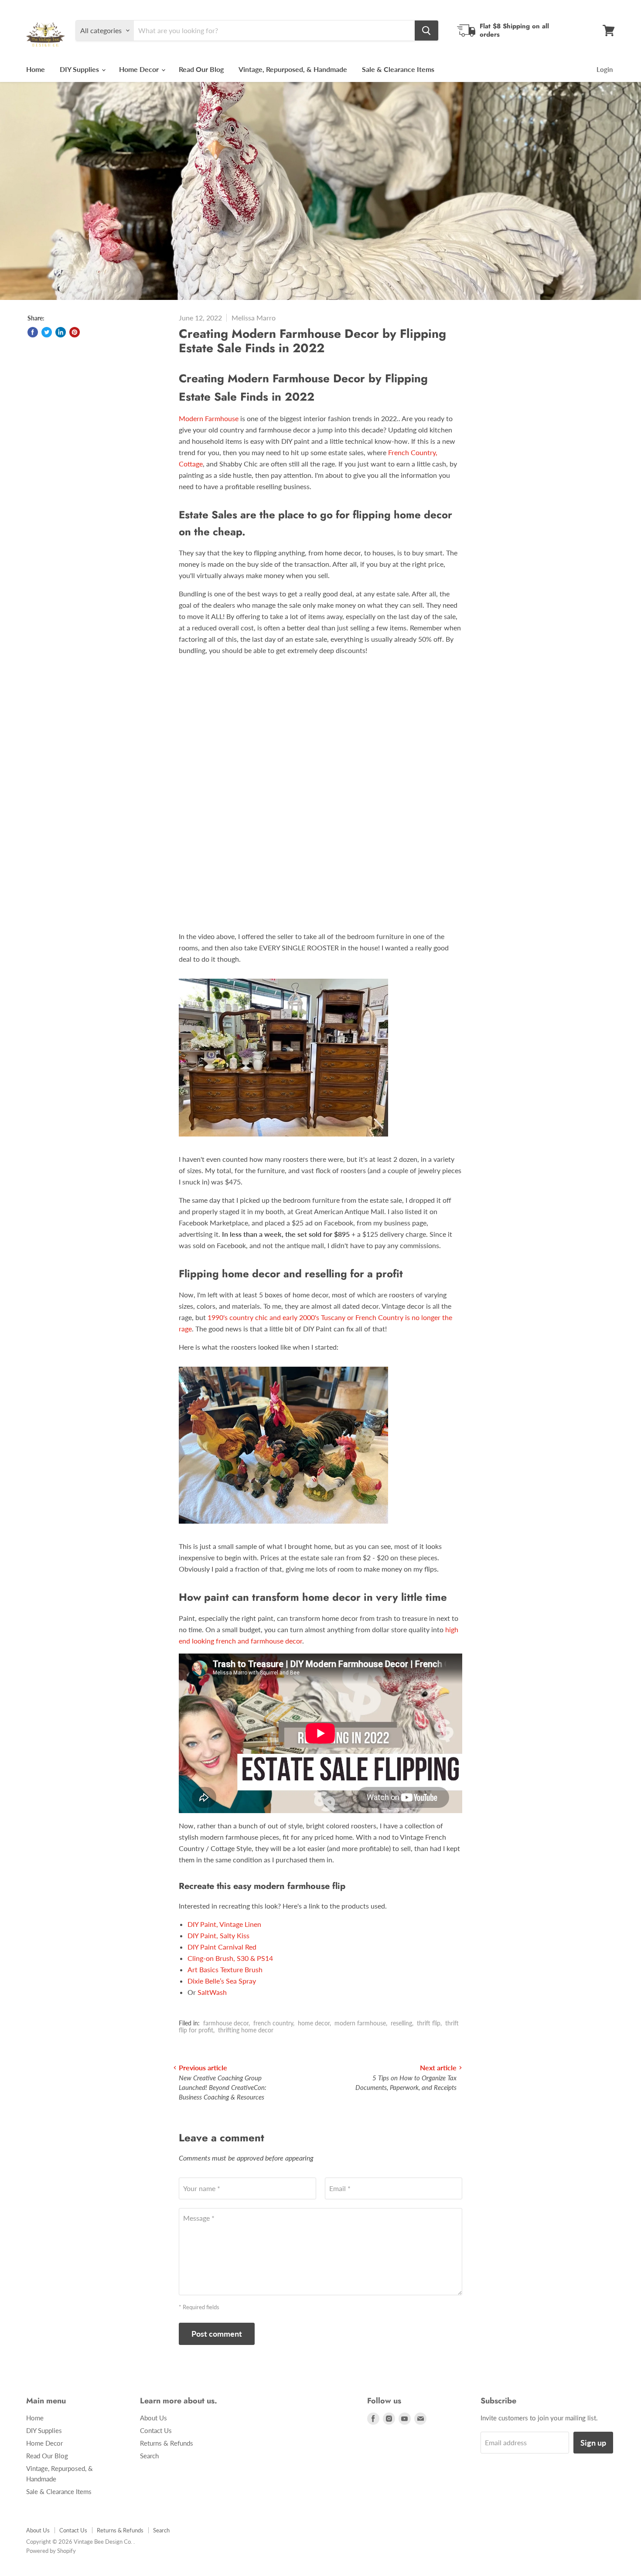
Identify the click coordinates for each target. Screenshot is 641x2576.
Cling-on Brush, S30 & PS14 (230, 1958)
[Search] (426, 31)
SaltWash (212, 1992)
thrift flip (429, 2023)
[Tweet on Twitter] (47, 332)
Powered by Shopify (51, 2551)
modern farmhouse (360, 2023)
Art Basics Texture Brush (225, 1969)
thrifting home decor (246, 2030)
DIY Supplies (80, 69)
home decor (314, 2023)
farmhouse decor (226, 2023)
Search (149, 2456)
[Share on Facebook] (33, 332)
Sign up (593, 2443)
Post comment (217, 2334)
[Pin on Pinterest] (75, 332)
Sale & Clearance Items (398, 69)
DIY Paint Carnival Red (222, 1947)
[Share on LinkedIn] (61, 332)
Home (36, 69)
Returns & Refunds (167, 2443)
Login (605, 69)
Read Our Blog (201, 69)
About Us (153, 2418)
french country (273, 2023)
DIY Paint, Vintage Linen (224, 1924)
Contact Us (156, 2430)
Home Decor (140, 69)
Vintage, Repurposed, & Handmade (293, 69)
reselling (401, 2023)
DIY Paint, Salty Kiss (218, 1935)
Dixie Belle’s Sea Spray (222, 1981)
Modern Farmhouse (209, 418)
